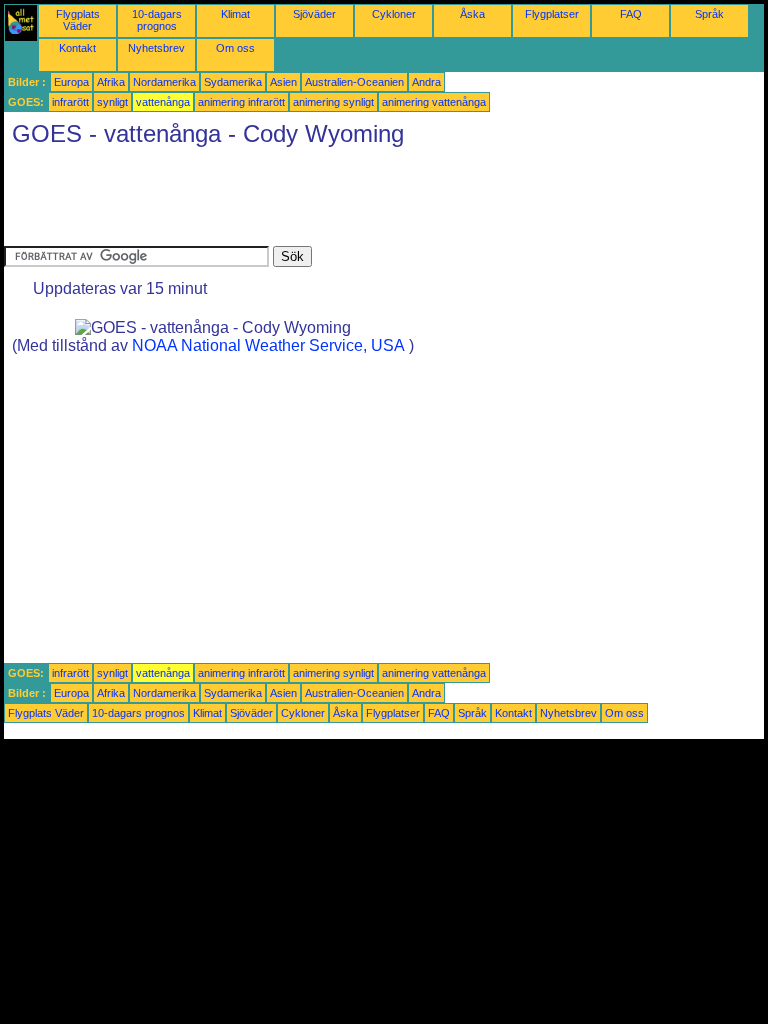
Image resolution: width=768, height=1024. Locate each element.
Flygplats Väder (78, 20)
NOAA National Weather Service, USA (268, 345)
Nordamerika (164, 82)
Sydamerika (233, 82)
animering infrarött (241, 102)
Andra (426, 82)
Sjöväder (314, 14)
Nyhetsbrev (156, 48)
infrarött (70, 102)
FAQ (631, 14)
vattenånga (163, 102)
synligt (112, 102)
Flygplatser (552, 14)
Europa (71, 82)
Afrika (111, 82)
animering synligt (333, 102)
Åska (472, 14)
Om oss (235, 48)
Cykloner (394, 14)
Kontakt (77, 48)
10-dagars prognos (157, 20)
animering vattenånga (434, 102)
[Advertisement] (368, 201)
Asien (283, 82)
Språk (709, 14)
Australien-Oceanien (354, 82)
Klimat (235, 14)
